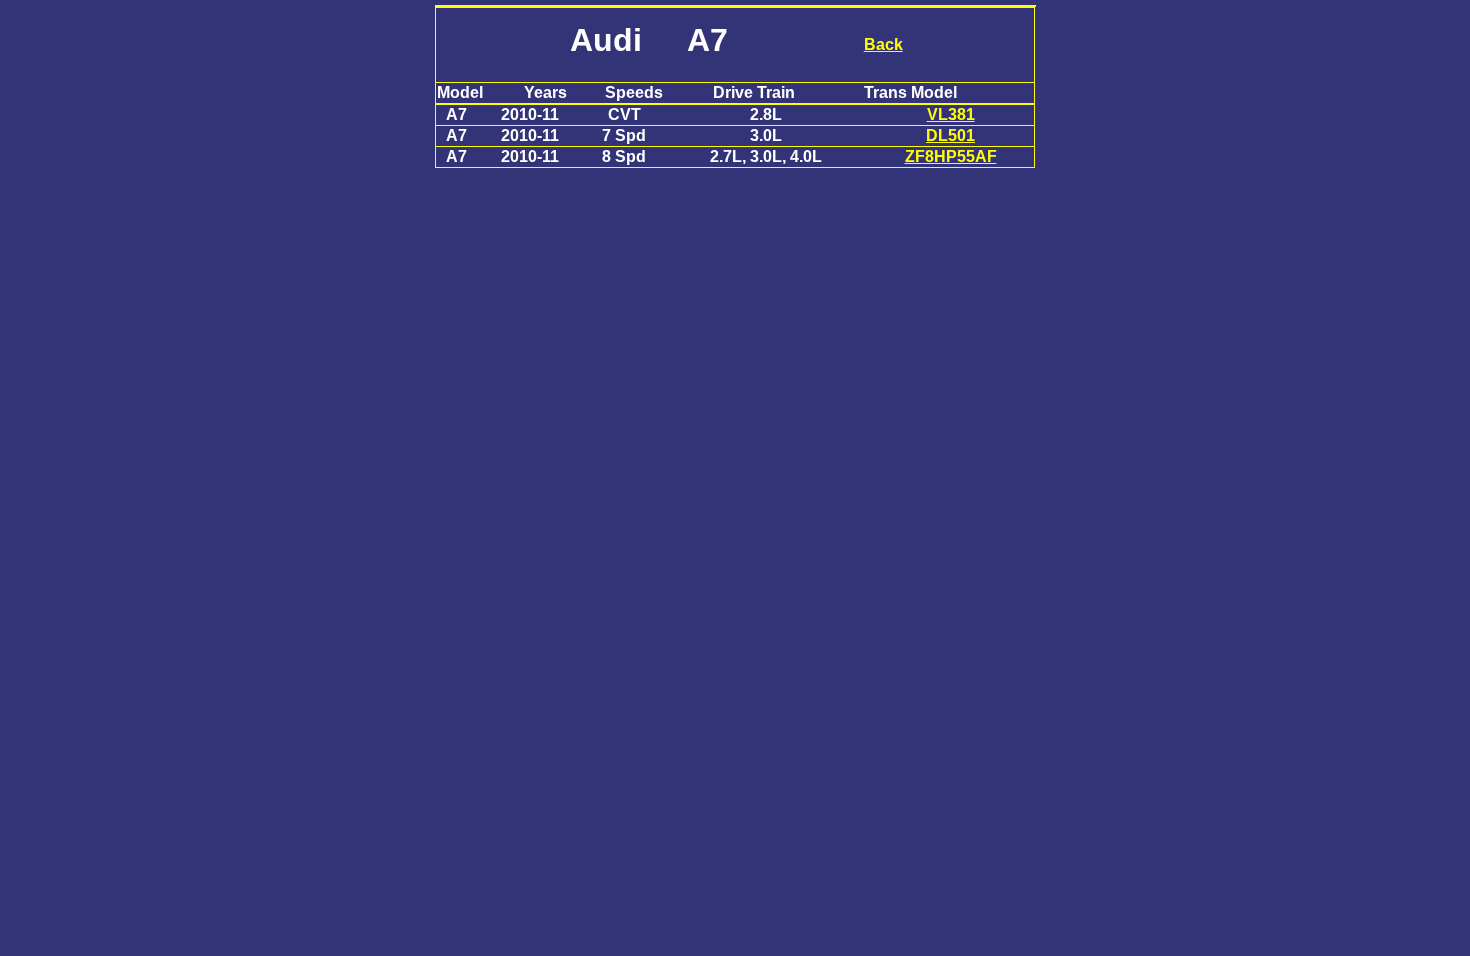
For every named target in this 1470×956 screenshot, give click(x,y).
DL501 (950, 135)
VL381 (951, 114)
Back (883, 44)
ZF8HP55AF (951, 156)
